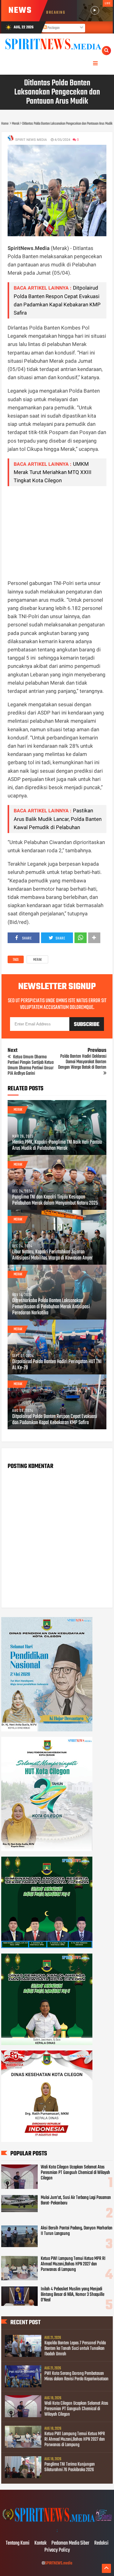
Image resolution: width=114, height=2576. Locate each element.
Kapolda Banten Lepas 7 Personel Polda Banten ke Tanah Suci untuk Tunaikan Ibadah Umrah (75, 2349)
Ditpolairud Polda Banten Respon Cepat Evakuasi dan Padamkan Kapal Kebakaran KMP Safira (55, 1420)
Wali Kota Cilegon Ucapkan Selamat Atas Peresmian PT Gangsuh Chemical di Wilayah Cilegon (75, 2173)
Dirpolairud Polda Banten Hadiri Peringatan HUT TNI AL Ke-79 (57, 1365)
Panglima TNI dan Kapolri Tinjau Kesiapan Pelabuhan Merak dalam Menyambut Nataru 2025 (55, 1200)
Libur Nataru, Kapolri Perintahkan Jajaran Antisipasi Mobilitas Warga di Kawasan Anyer (52, 1255)
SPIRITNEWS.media (59, 2563)
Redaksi (101, 2543)
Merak (37, 960)
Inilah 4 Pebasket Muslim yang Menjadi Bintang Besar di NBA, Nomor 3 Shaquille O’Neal (73, 2295)
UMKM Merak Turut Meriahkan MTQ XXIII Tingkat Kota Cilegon (53, 472)
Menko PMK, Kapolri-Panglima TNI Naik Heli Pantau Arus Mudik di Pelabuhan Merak (57, 1145)
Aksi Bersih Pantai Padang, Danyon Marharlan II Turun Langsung (77, 2231)
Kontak (40, 2543)
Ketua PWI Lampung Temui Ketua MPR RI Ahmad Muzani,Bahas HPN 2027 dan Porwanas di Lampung (73, 2264)
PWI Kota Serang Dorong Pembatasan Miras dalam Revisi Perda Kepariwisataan (76, 2376)
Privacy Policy (57, 2550)
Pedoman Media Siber (70, 2543)
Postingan (53, 28)
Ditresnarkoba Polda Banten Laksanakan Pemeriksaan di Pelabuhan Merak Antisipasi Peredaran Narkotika (51, 1307)
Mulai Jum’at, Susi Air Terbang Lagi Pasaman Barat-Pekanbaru (76, 2200)
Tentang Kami (18, 2543)
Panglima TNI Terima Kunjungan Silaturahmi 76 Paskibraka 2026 (70, 2467)
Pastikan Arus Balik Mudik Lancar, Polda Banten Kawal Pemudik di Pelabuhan (58, 819)
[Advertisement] (57, 533)
